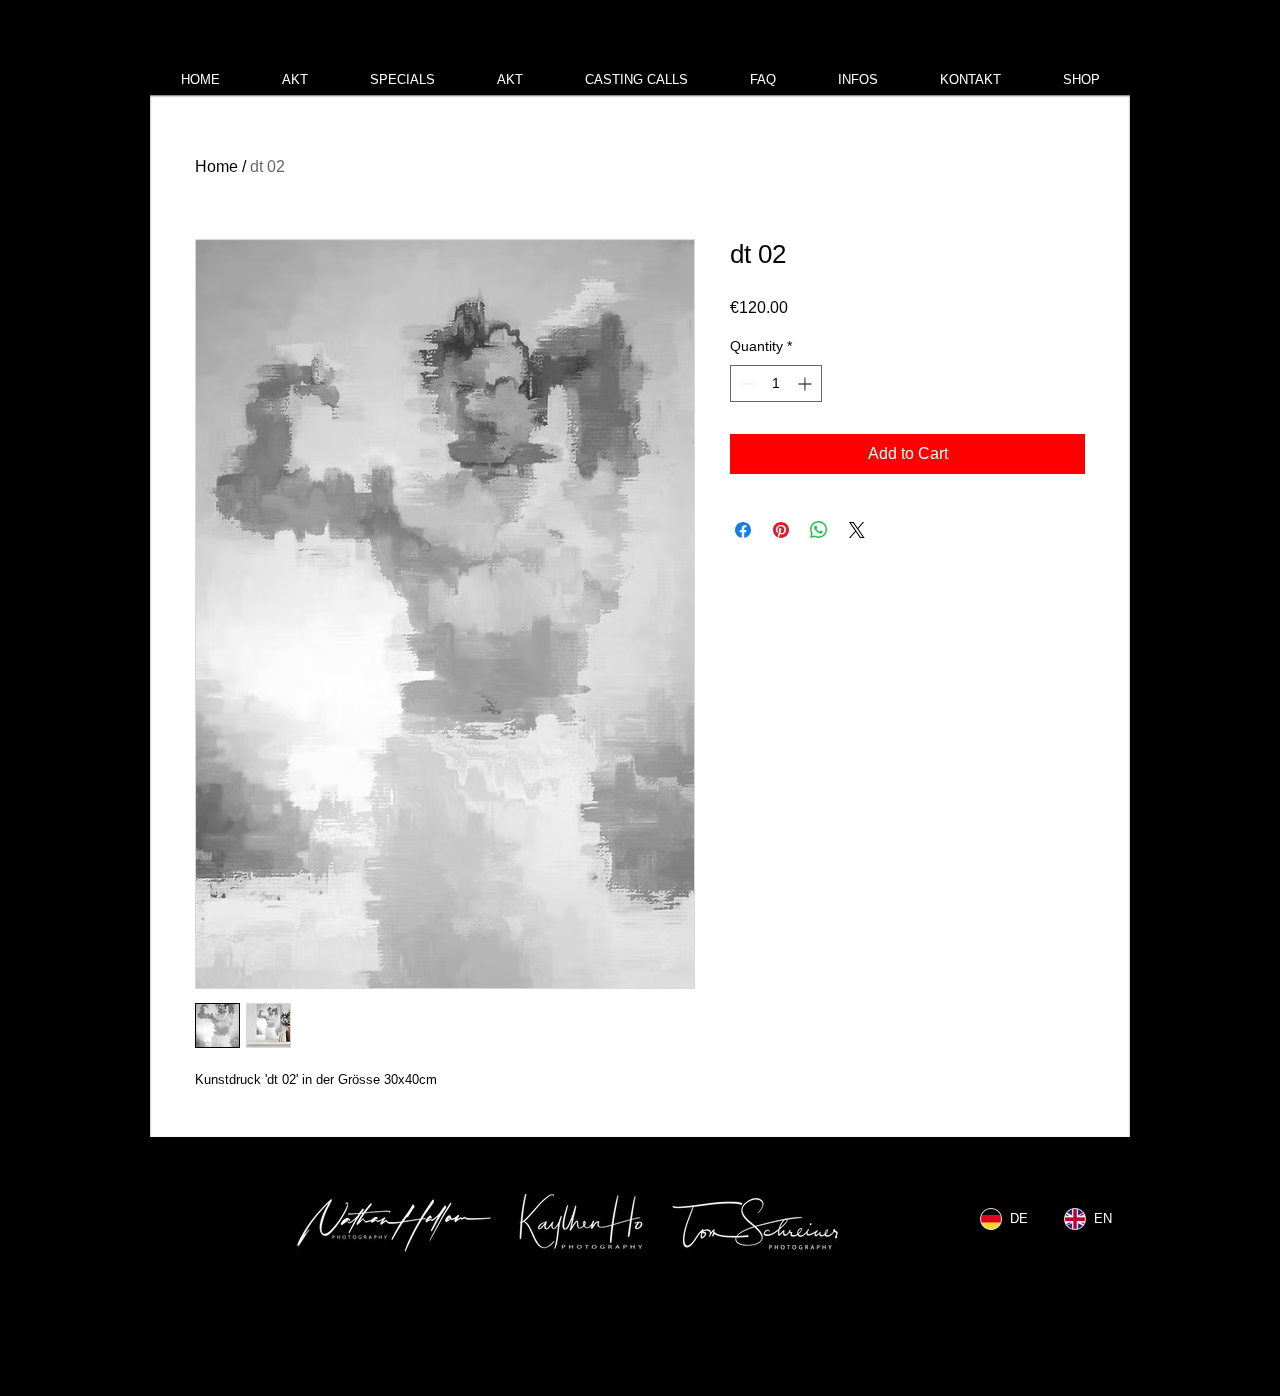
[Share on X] (857, 530)
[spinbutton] (776, 383)
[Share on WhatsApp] (819, 530)
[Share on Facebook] (743, 530)
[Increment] (806, 383)
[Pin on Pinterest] (781, 530)
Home (216, 166)
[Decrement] (745, 383)
